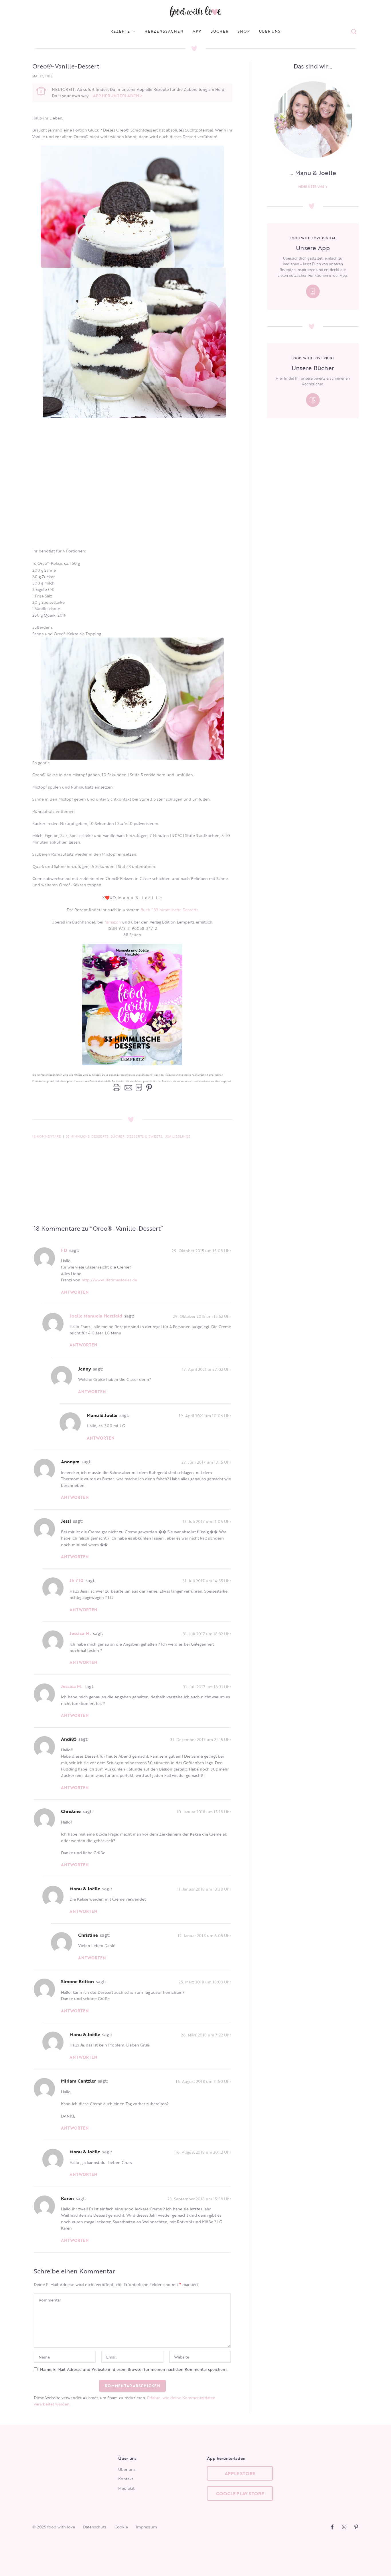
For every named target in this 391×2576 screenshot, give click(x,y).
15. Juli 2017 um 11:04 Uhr (207, 1521)
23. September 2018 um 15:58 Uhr (199, 2198)
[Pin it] (148, 1088)
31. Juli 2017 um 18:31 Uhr (207, 1686)
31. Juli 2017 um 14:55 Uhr (207, 1581)
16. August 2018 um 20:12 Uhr (203, 2152)
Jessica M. (80, 1633)
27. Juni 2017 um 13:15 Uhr (206, 1462)
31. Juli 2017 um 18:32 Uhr (207, 1634)
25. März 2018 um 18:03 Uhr (205, 1982)
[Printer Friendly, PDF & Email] (127, 1088)
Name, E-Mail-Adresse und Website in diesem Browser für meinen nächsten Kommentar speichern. (134, 2369)
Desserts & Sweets (145, 1136)
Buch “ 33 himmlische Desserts (169, 910)
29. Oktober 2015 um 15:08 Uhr (201, 1250)
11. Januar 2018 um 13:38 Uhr (204, 1889)
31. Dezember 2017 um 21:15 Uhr (201, 1739)
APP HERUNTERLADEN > (118, 96)
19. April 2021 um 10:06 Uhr (205, 1415)
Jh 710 (77, 1580)
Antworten (75, 1292)
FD (64, 1250)
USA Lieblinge (178, 1136)
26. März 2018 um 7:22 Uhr (206, 2035)
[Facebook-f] (332, 2527)
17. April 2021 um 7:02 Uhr (207, 1369)
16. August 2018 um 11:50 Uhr (203, 2081)
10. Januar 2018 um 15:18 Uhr (204, 1812)
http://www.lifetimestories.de (109, 1280)
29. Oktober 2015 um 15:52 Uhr (202, 1316)
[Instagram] (344, 2527)
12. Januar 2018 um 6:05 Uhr (204, 1935)
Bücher (118, 1136)
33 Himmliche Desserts (87, 1136)
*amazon (113, 922)
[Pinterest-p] (356, 2527)
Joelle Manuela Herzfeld (96, 1316)
